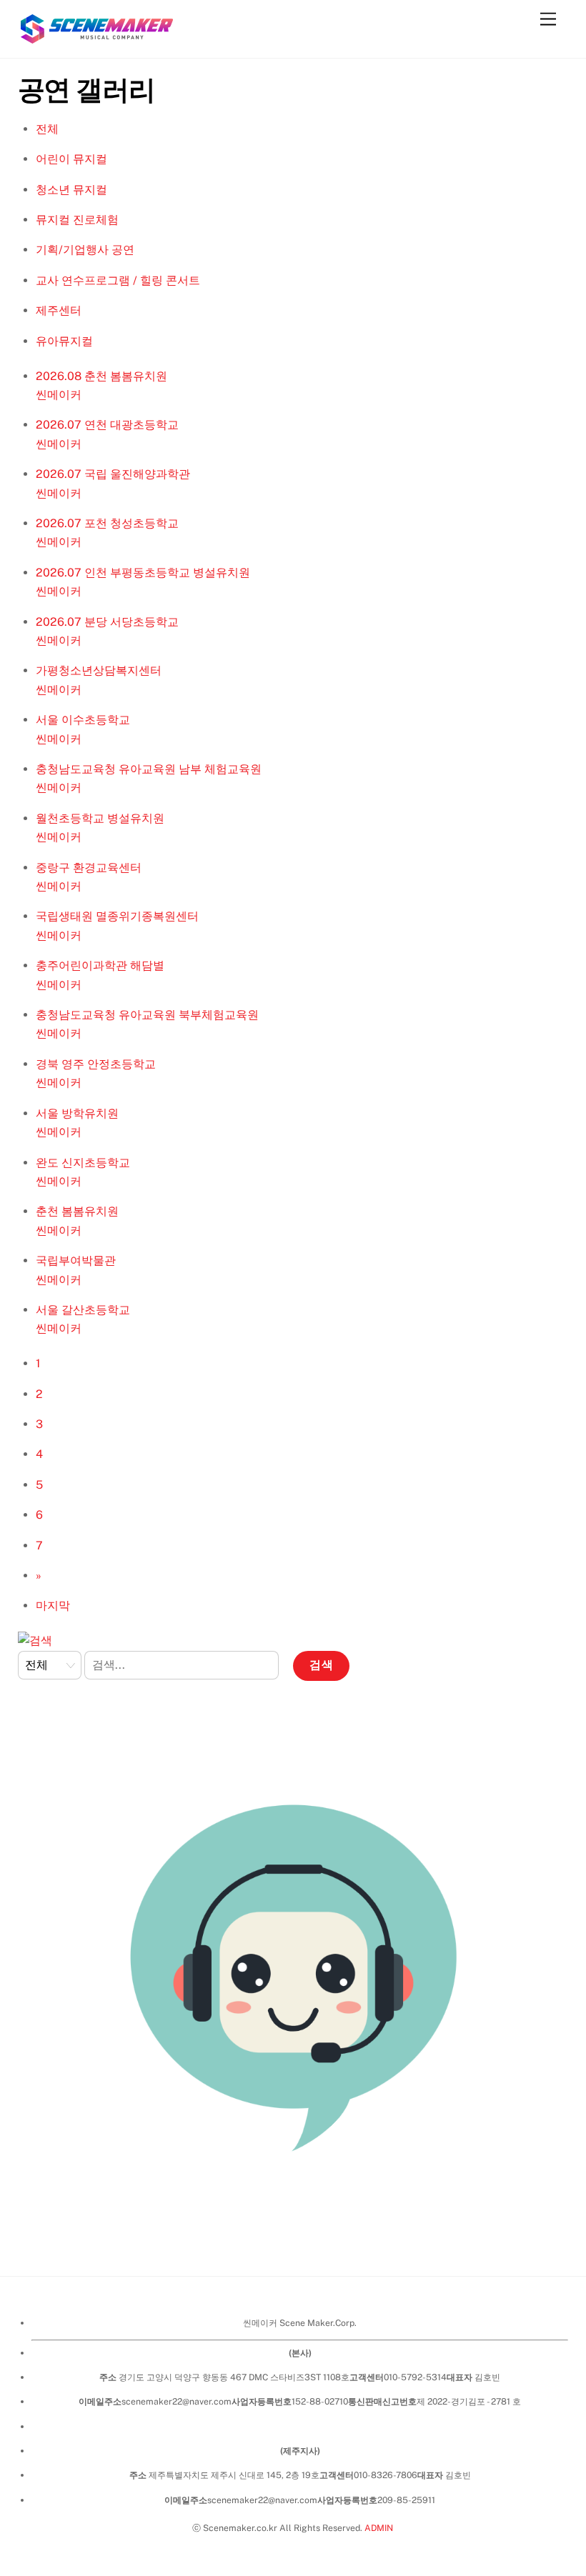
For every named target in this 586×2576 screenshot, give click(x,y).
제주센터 (59, 310)
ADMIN (379, 2528)
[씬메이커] (96, 40)
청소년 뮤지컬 (71, 190)
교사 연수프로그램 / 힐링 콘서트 (118, 280)
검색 (322, 1665)
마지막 (53, 1606)
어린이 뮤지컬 (71, 159)
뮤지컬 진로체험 (77, 220)
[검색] (35, 1641)
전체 (47, 129)
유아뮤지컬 (64, 341)
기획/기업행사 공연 (85, 250)
